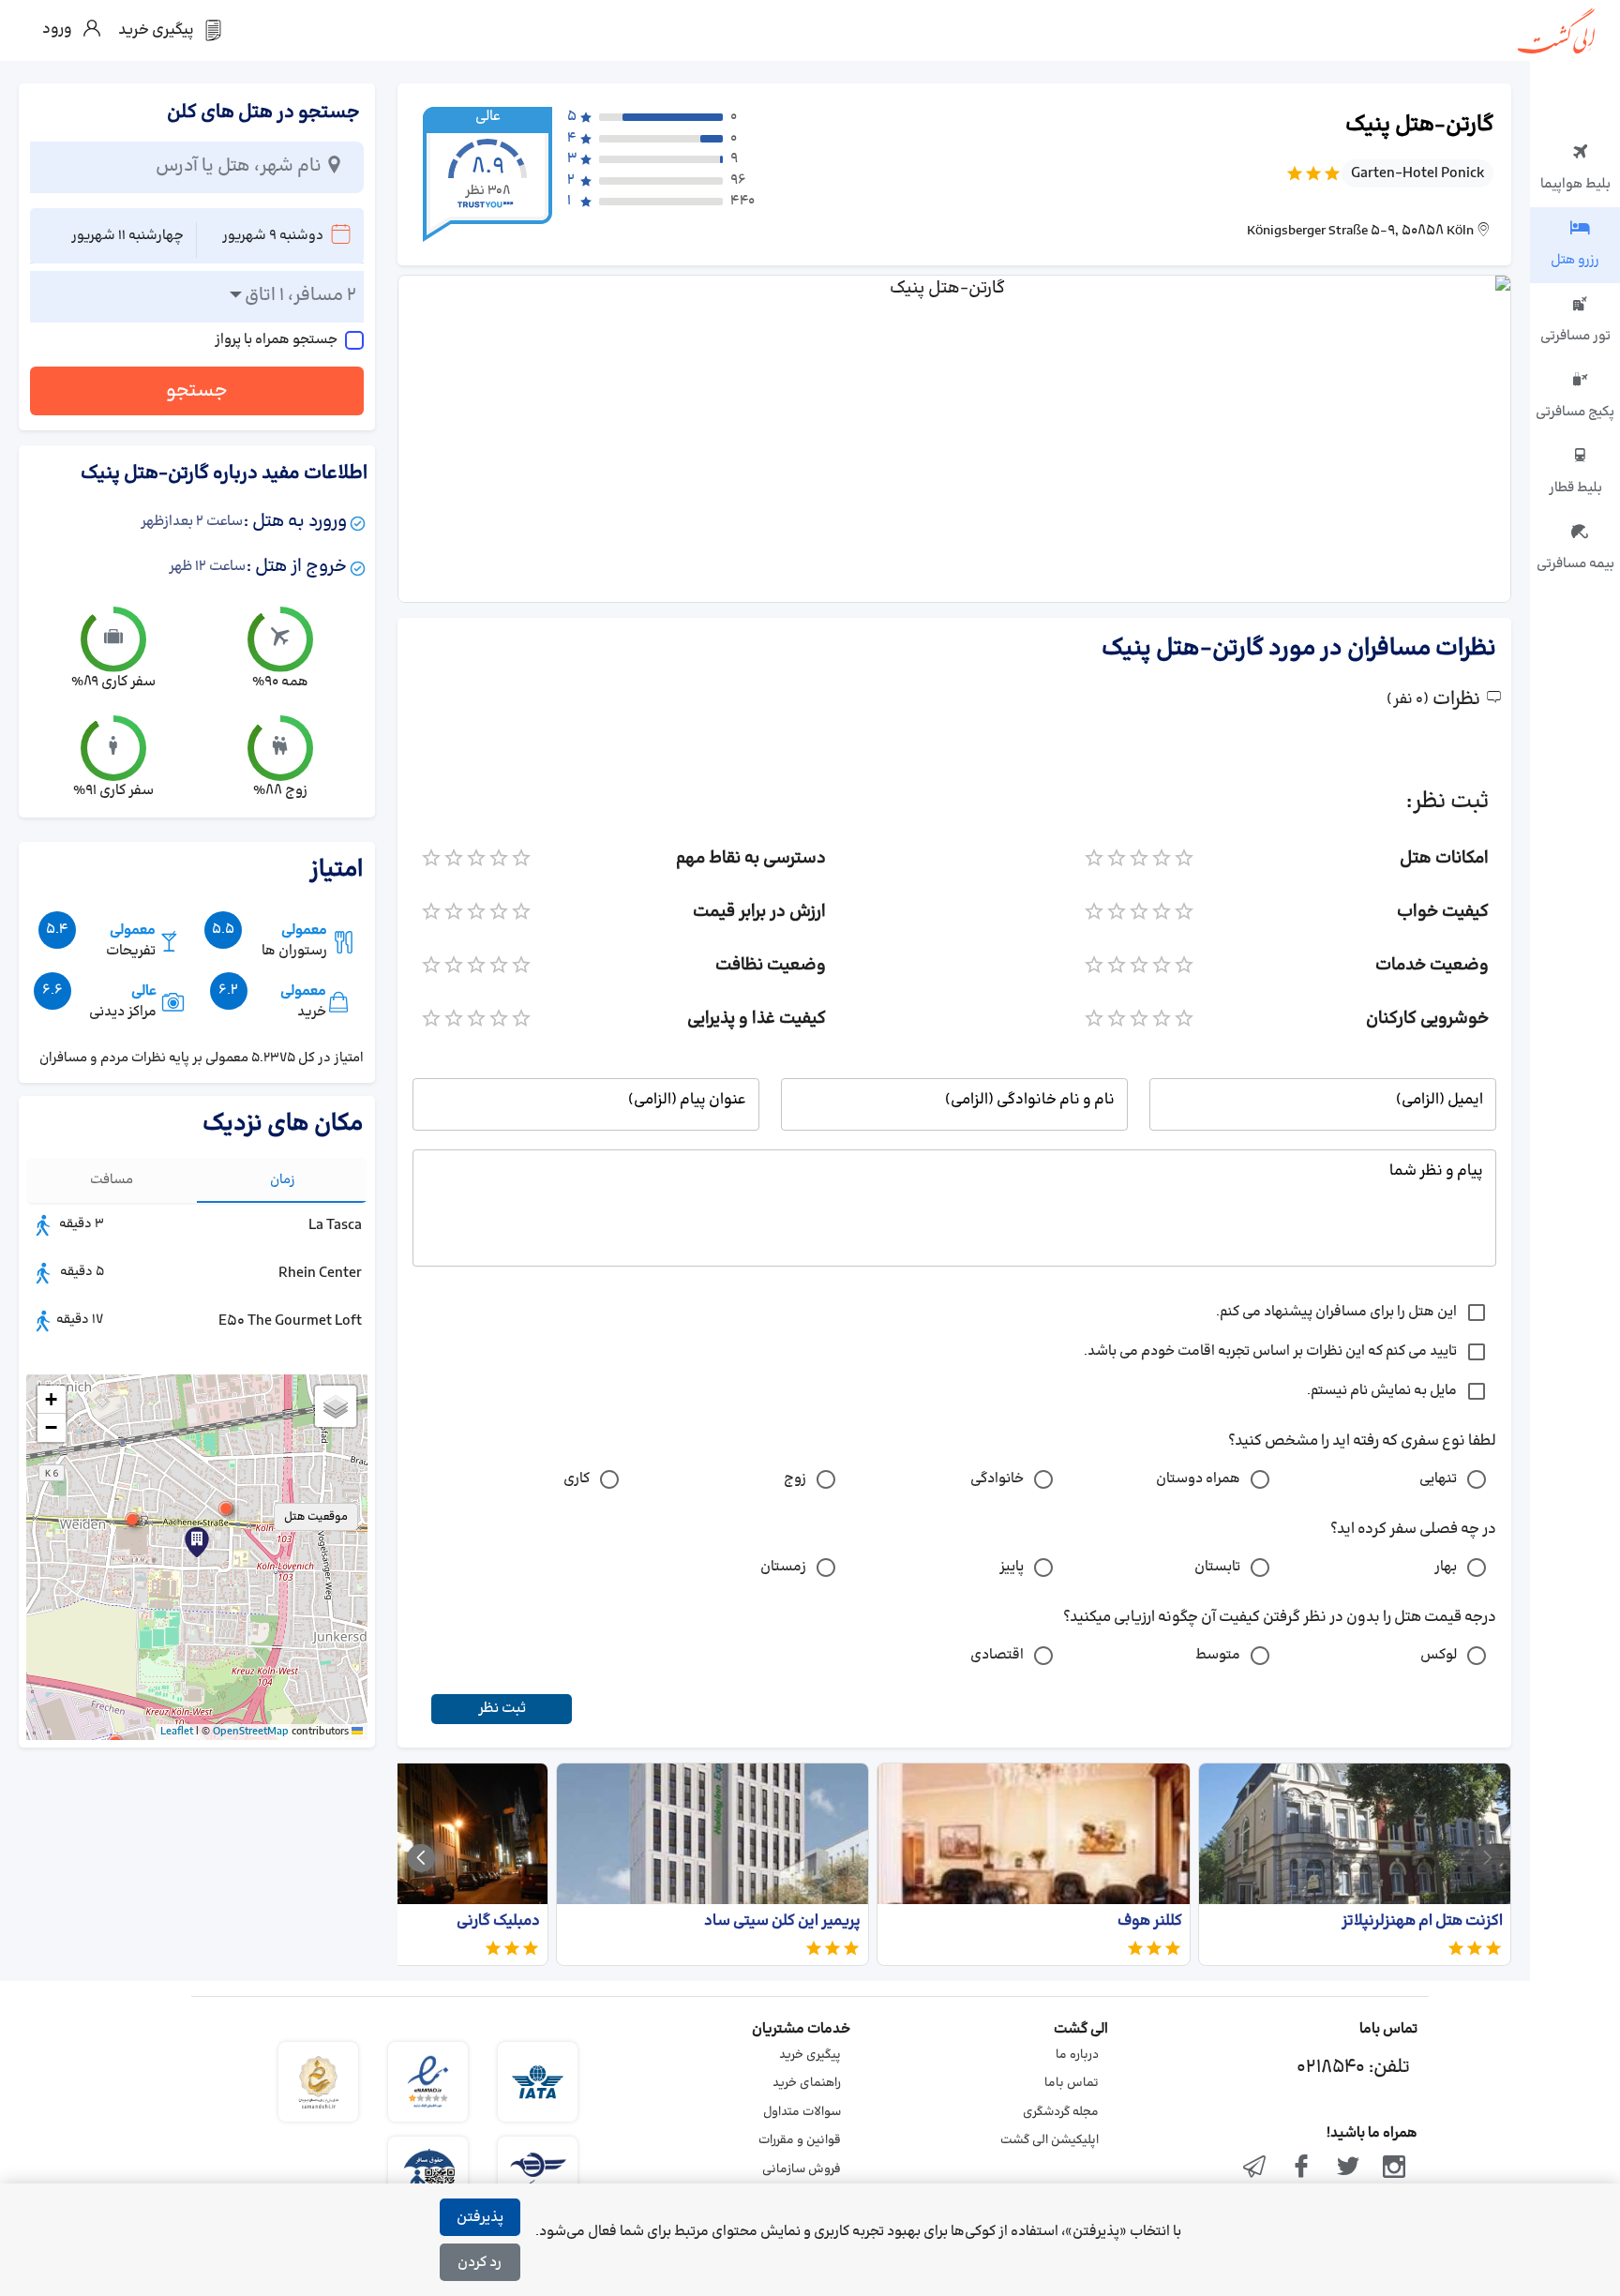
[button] (226, 1508)
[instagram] (1394, 2168)
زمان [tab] (283, 1180)
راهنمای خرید (807, 2083)
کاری (577, 1479)
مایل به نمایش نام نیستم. (1382, 1391)
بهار (1446, 1567)
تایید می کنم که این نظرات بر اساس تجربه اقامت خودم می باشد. (1270, 1351)
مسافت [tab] (112, 1180)
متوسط (1218, 1655)
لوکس (1439, 1655)
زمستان (783, 1567)
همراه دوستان (1198, 1479)
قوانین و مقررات (800, 2140)
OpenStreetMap (251, 1732)
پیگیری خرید (810, 2055)
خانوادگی (997, 1479)
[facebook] (1301, 2168)
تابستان (1217, 1567)
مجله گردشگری (1061, 2112)
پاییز (1012, 1567)
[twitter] (1348, 2168)
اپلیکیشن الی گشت (1050, 2140)
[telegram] (1255, 2168)
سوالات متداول (802, 2112)
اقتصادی (997, 1655)
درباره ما (1077, 2055)
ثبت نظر (502, 1709)
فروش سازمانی (802, 2169)
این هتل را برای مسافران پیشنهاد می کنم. (1336, 1312)
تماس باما (1072, 2083)
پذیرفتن (480, 2218)
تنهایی (1438, 1479)
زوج (795, 1479)
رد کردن (480, 2263)
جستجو (197, 391)
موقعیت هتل (316, 1517)
